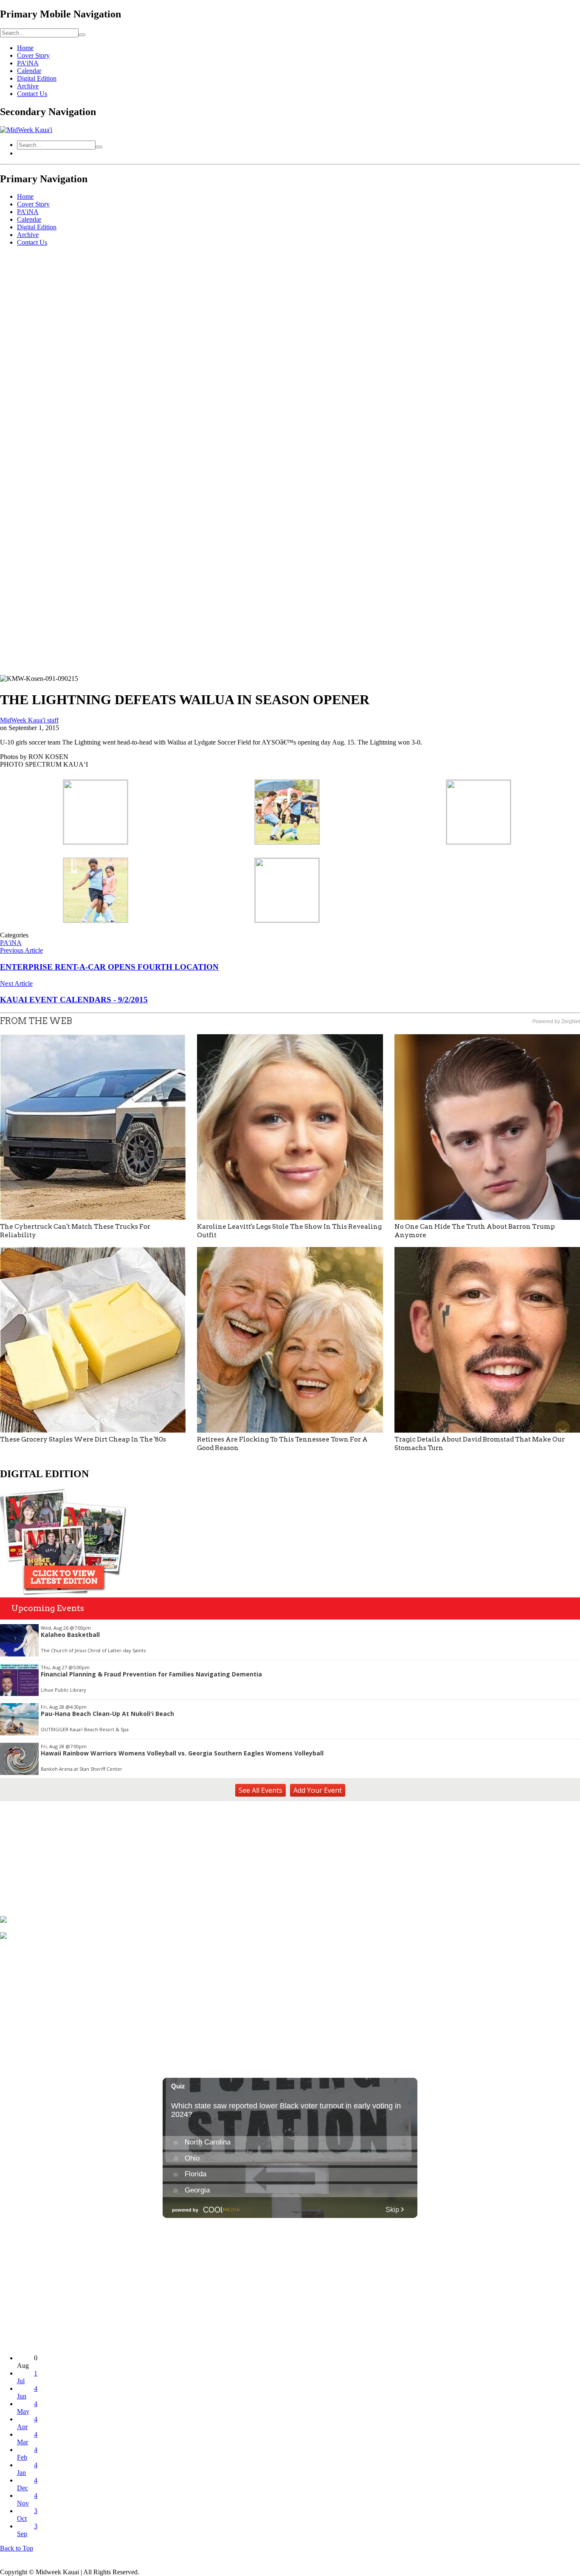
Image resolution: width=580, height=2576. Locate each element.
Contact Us (32, 94)
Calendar (29, 71)
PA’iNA (28, 63)
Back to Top (17, 2548)
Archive (28, 86)
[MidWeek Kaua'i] (26, 130)
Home (25, 48)
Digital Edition (37, 78)
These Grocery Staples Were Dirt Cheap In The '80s (83, 1439)
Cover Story (33, 55)
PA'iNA (11, 943)
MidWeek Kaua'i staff (29, 720)
